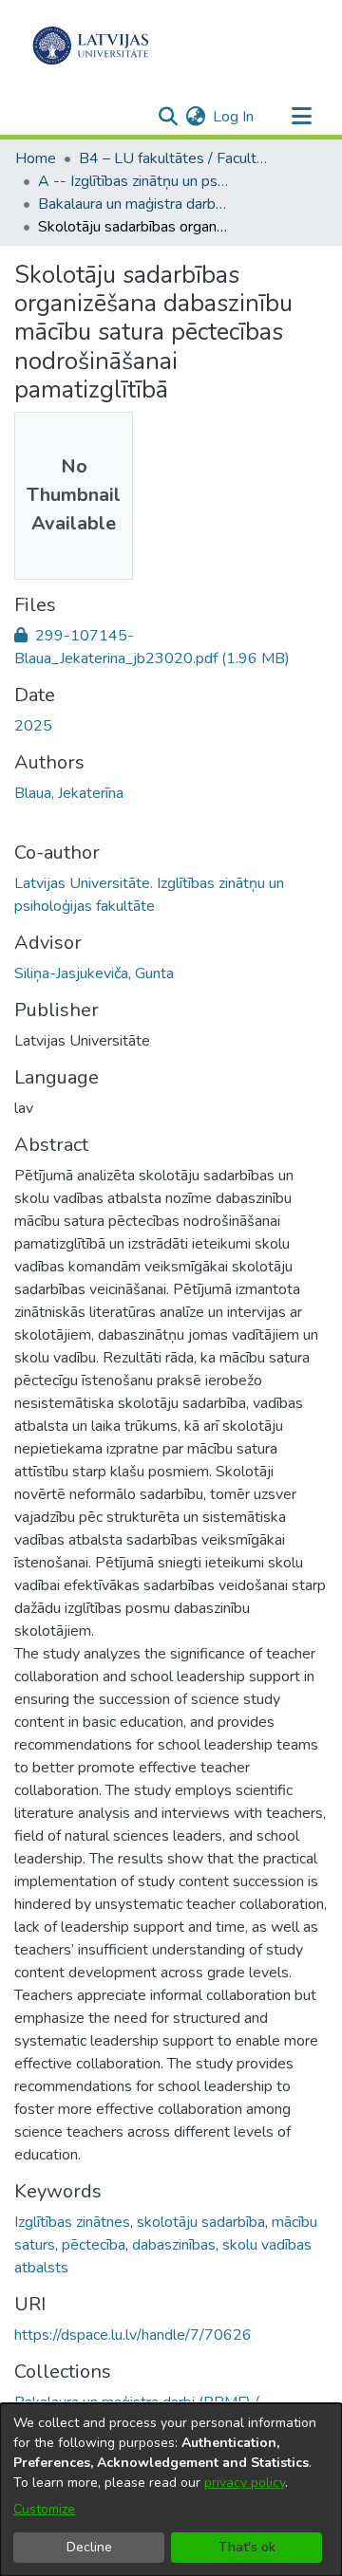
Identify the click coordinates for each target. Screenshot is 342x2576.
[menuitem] (195, 117)
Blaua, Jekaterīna (69, 793)
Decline (89, 2547)
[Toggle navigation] (301, 117)
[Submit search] (168, 117)
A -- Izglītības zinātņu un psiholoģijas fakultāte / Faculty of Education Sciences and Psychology (133, 181)
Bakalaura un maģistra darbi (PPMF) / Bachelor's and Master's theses (133, 204)
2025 (33, 726)
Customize (44, 2509)
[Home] (91, 46)
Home (36, 158)
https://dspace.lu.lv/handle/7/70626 (133, 2335)
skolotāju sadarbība (201, 2222)
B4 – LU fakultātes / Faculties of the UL (174, 158)
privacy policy (245, 2483)
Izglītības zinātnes (72, 2222)
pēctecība (94, 2245)
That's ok (247, 2547)
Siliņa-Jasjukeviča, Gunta (94, 973)
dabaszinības (174, 2245)
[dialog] (171, 2490)
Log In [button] (234, 117)
